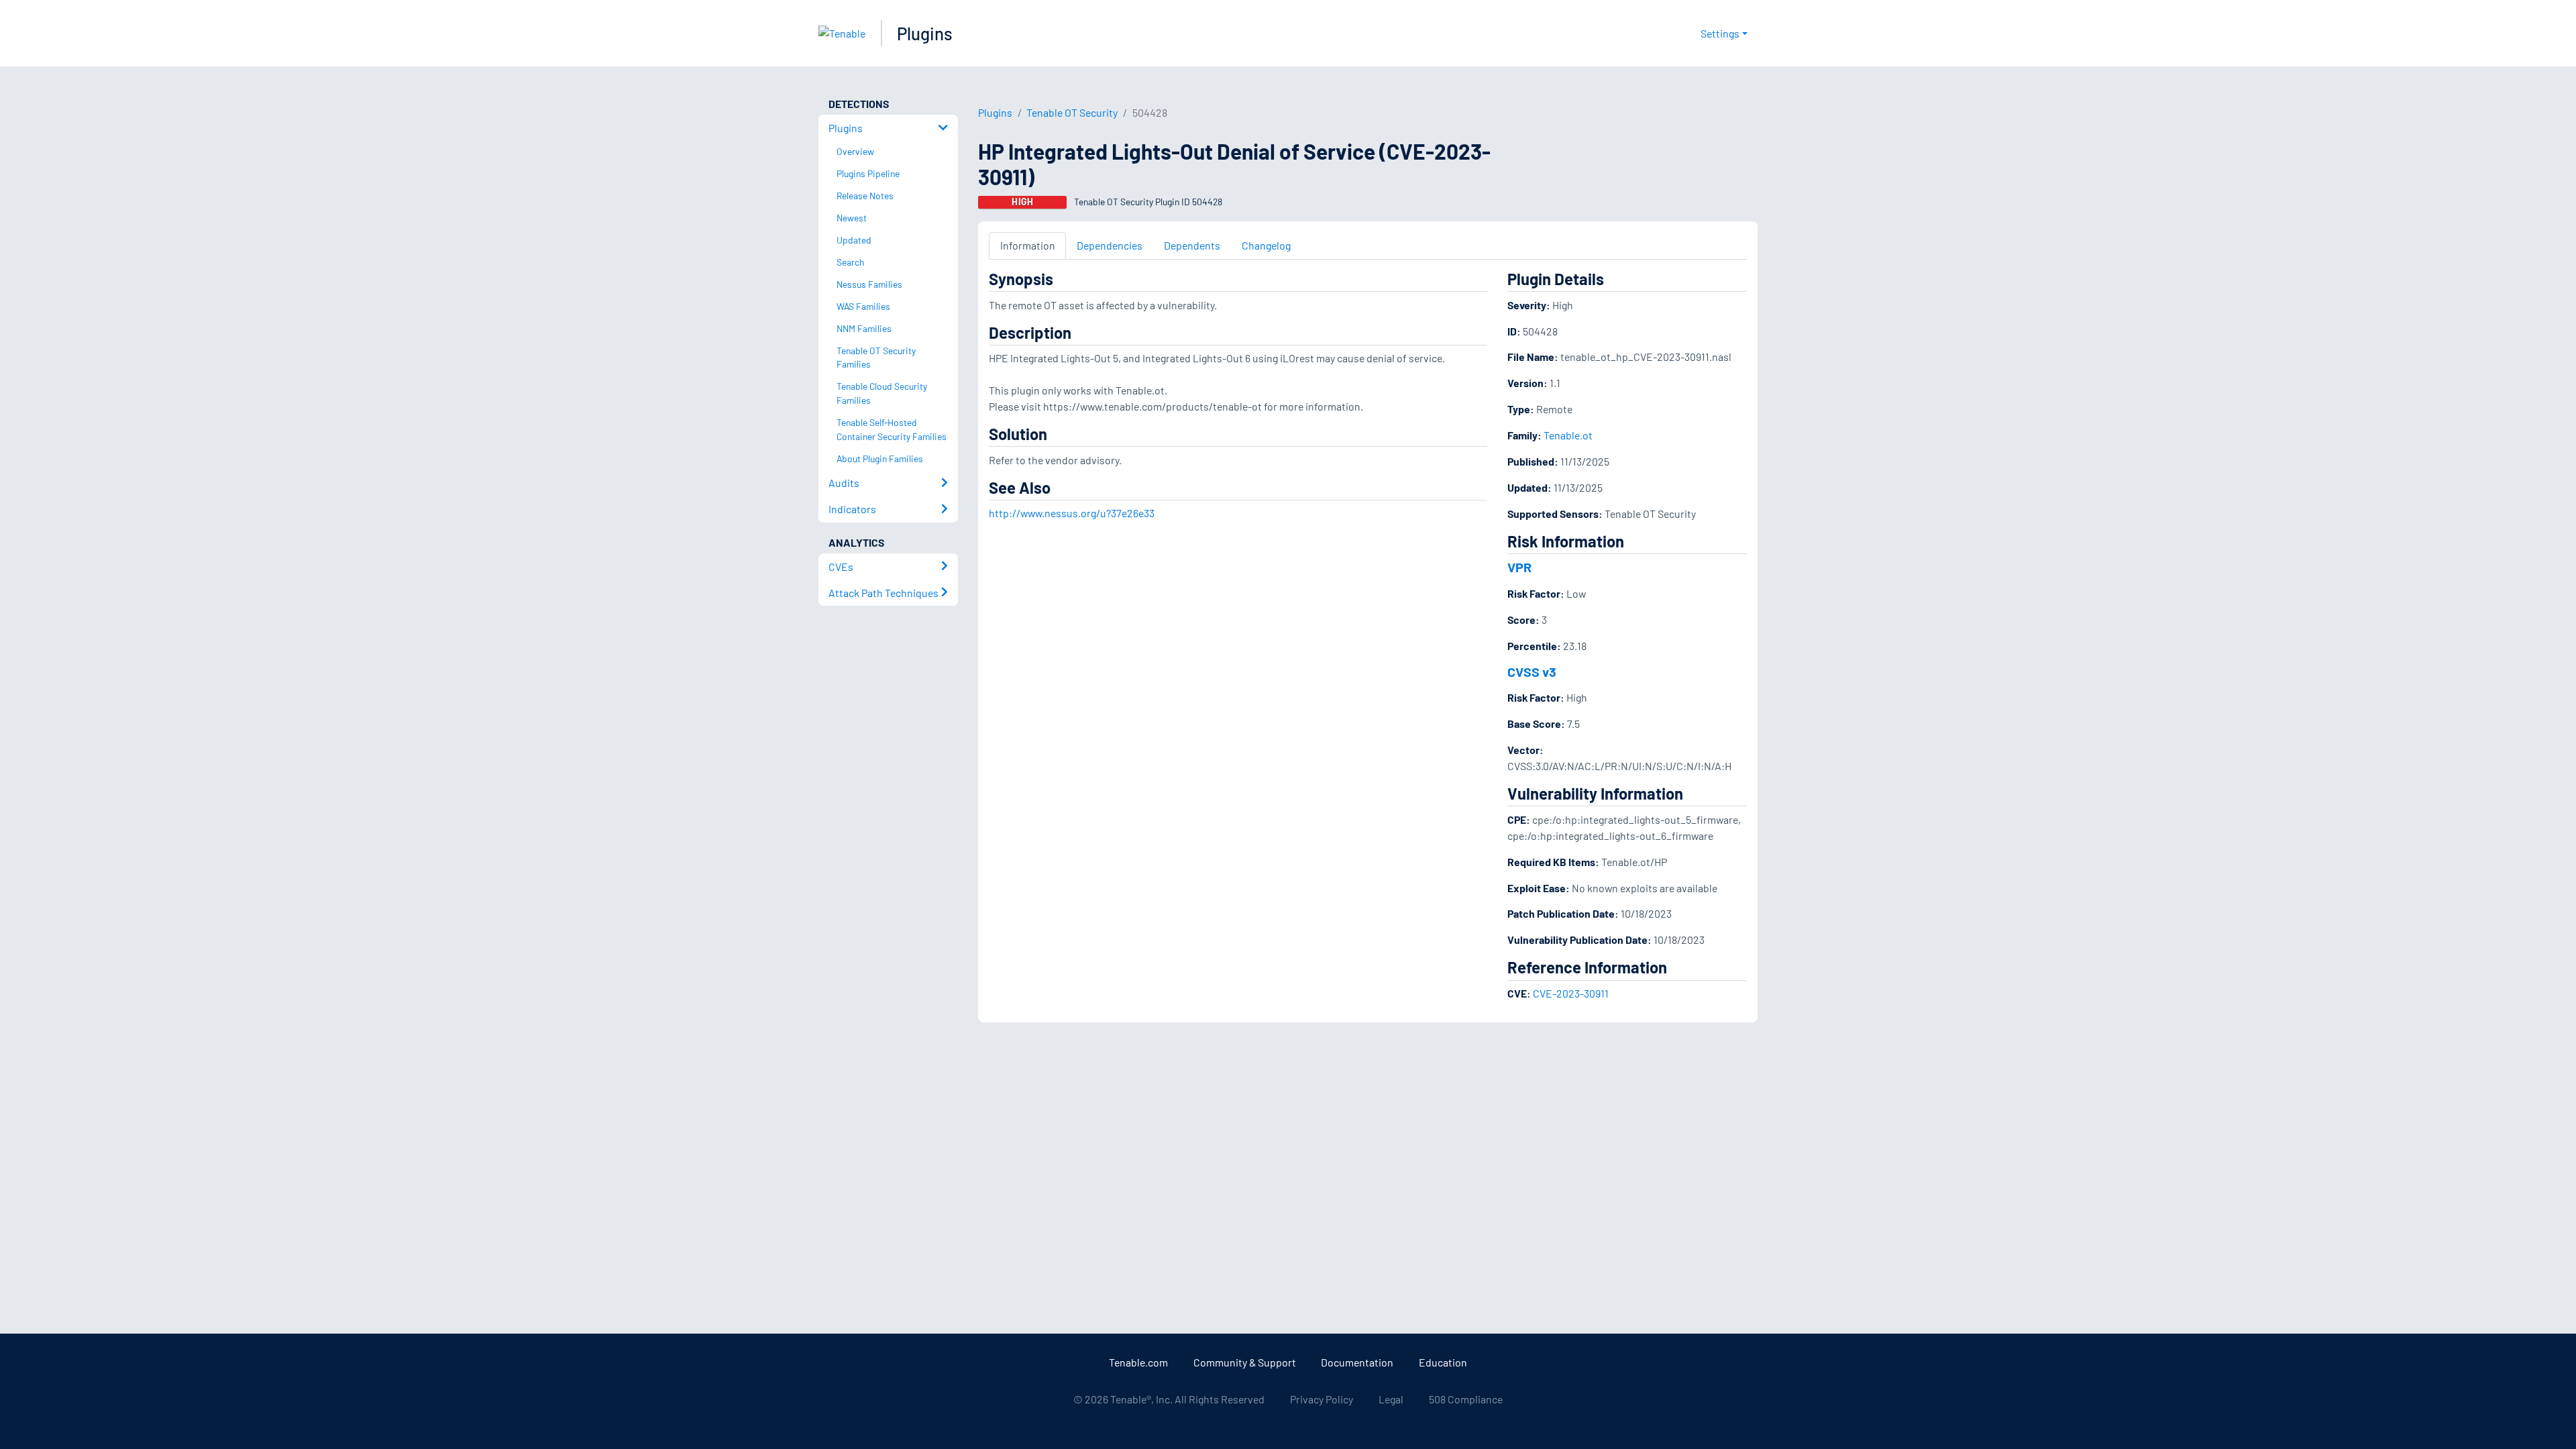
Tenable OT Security (1072, 112)
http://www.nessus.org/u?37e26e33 (1072, 513)
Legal (1391, 1399)
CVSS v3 (1532, 672)
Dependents (1192, 245)
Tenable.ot (1568, 435)
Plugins (925, 33)
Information (1028, 245)
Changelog (1266, 245)
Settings (1720, 33)
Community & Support (1245, 1362)
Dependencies (1110, 245)
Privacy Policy (1322, 1399)
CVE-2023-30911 (1571, 993)
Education (1443, 1362)
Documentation (1357, 1362)
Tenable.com (1138, 1362)
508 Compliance (1466, 1399)
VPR (1519, 567)
